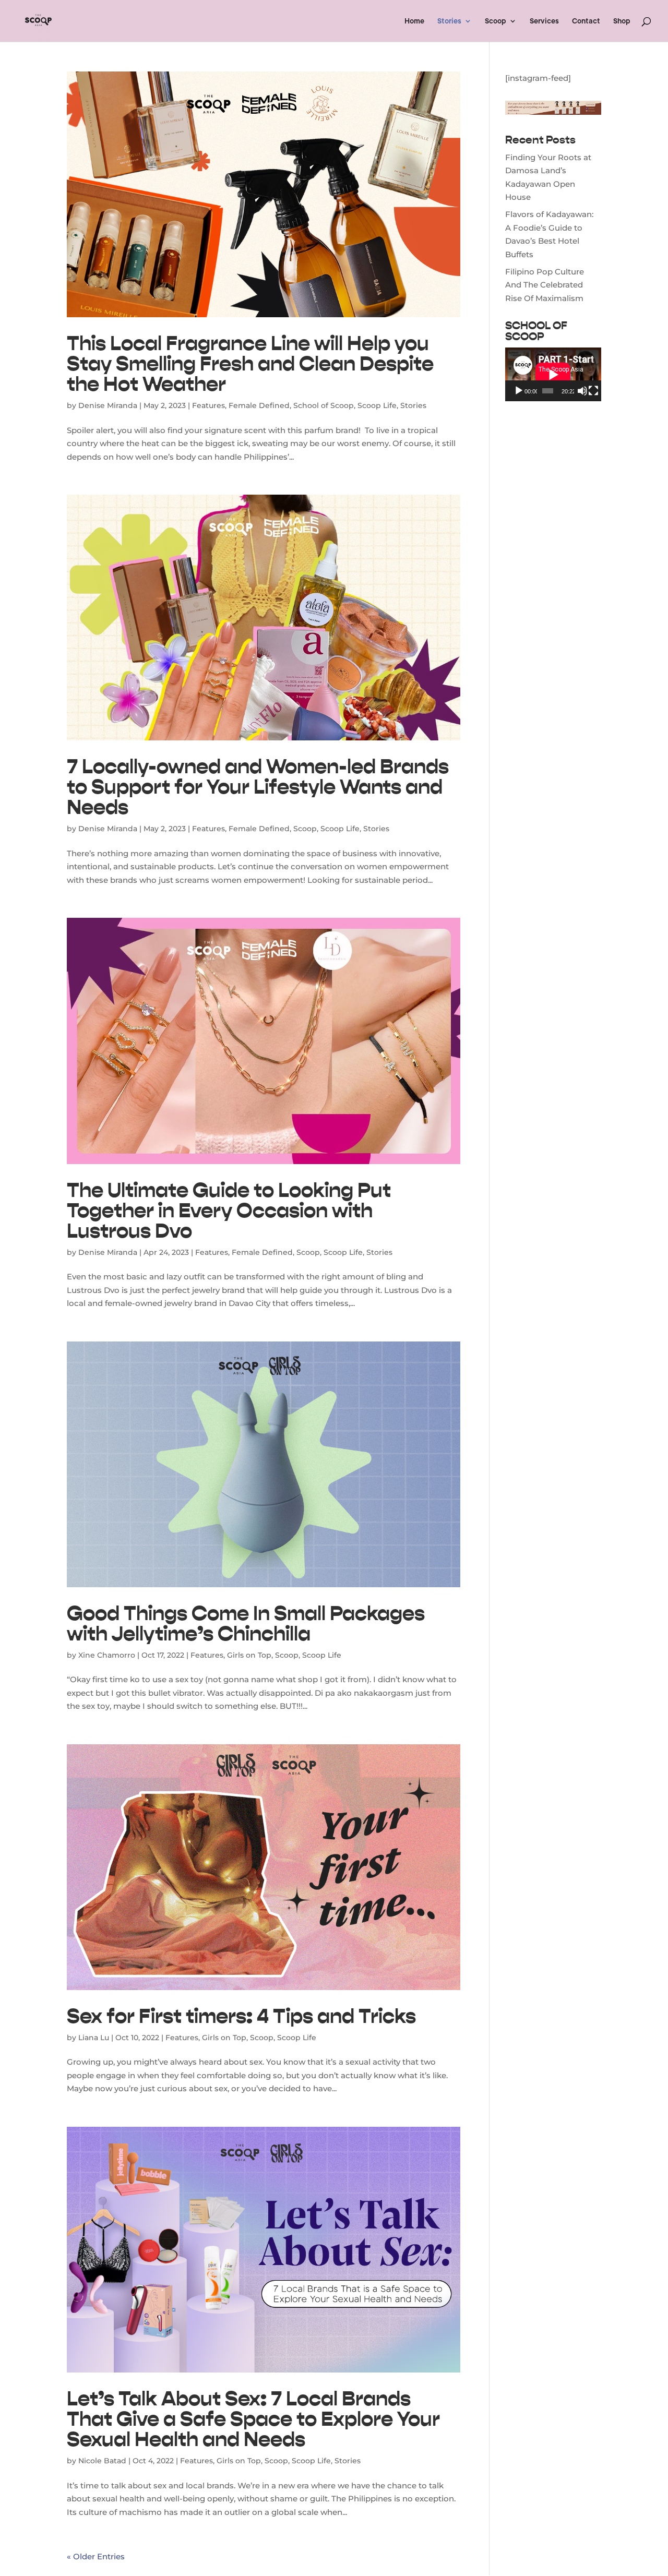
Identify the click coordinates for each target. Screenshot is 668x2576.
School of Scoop (324, 405)
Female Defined (259, 405)
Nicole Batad (102, 2461)
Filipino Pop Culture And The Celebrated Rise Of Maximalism (545, 285)
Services (544, 21)
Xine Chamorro (107, 1655)
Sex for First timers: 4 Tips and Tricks (241, 2016)
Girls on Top (249, 1655)
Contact (586, 21)
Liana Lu (94, 2038)
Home (414, 21)
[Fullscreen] (593, 391)
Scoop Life (377, 405)
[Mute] (582, 391)
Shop (622, 21)
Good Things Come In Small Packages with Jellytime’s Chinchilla (246, 1623)
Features (208, 405)
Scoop (496, 21)
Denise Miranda (108, 405)
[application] (553, 374)
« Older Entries (96, 2556)
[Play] (519, 391)
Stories (449, 21)
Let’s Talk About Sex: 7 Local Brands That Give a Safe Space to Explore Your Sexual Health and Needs (253, 2419)
